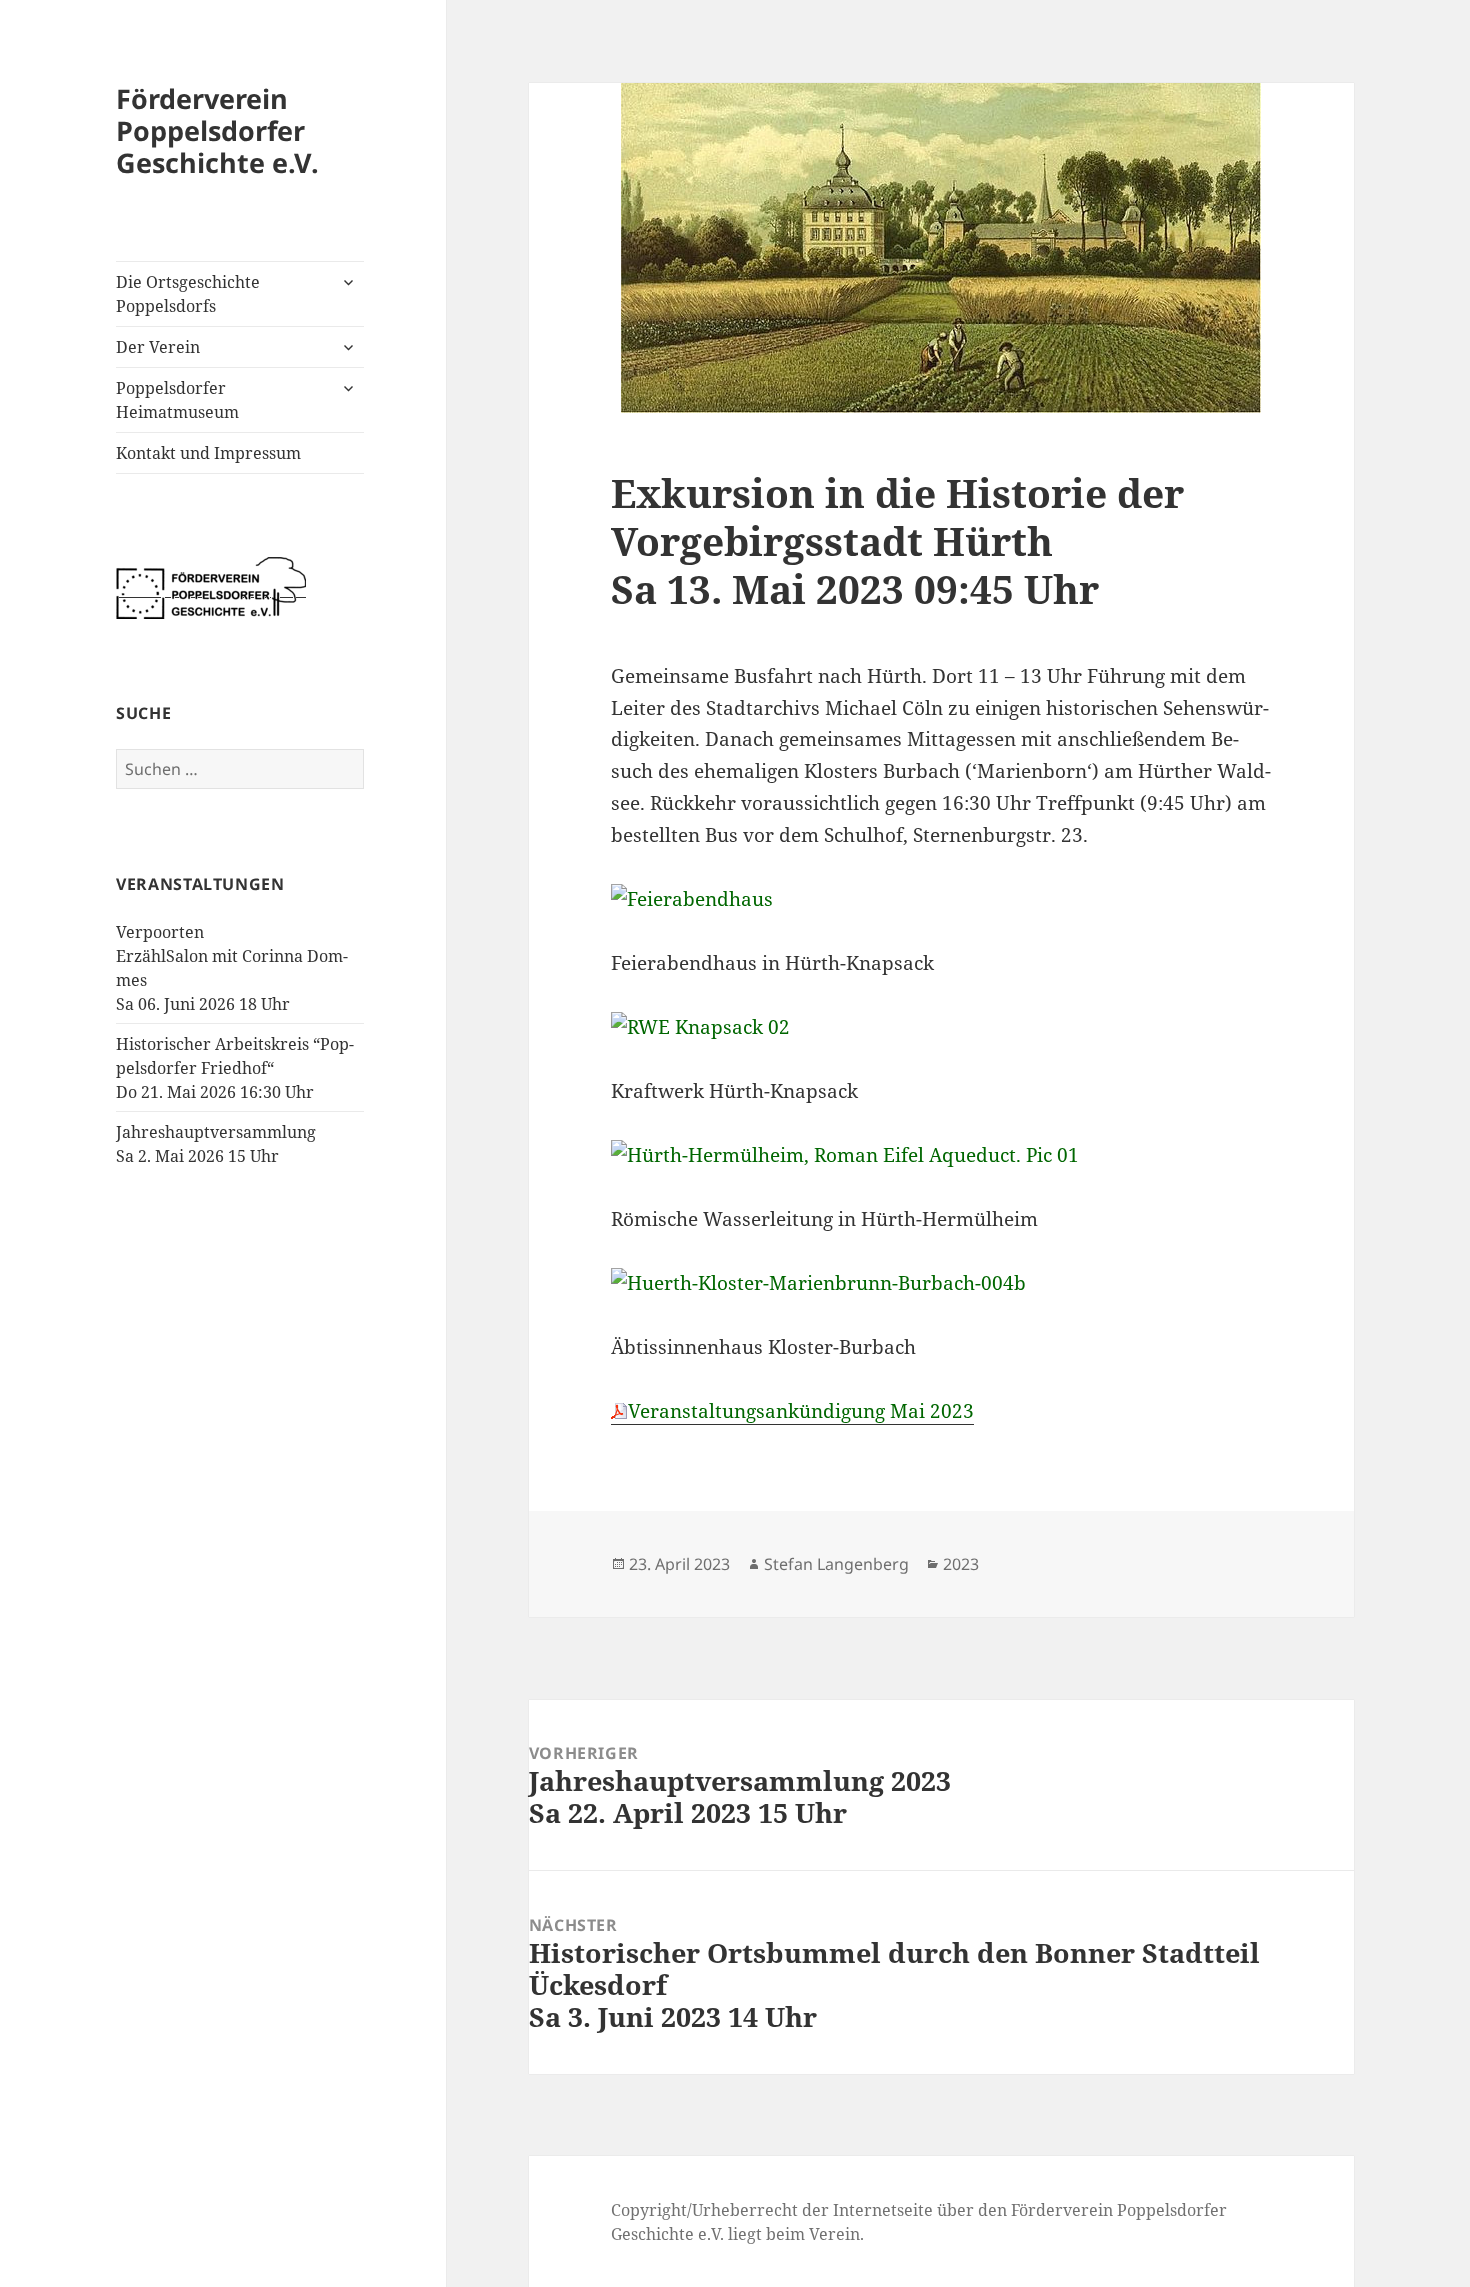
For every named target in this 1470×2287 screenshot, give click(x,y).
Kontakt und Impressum (208, 453)
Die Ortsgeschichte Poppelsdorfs (188, 294)
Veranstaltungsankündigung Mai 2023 (801, 1411)
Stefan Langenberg (836, 1564)
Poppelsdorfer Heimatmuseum (177, 400)
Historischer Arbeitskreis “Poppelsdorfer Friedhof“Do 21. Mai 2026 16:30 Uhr (235, 1068)
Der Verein (158, 347)
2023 (961, 1564)
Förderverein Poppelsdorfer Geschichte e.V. (217, 130)
